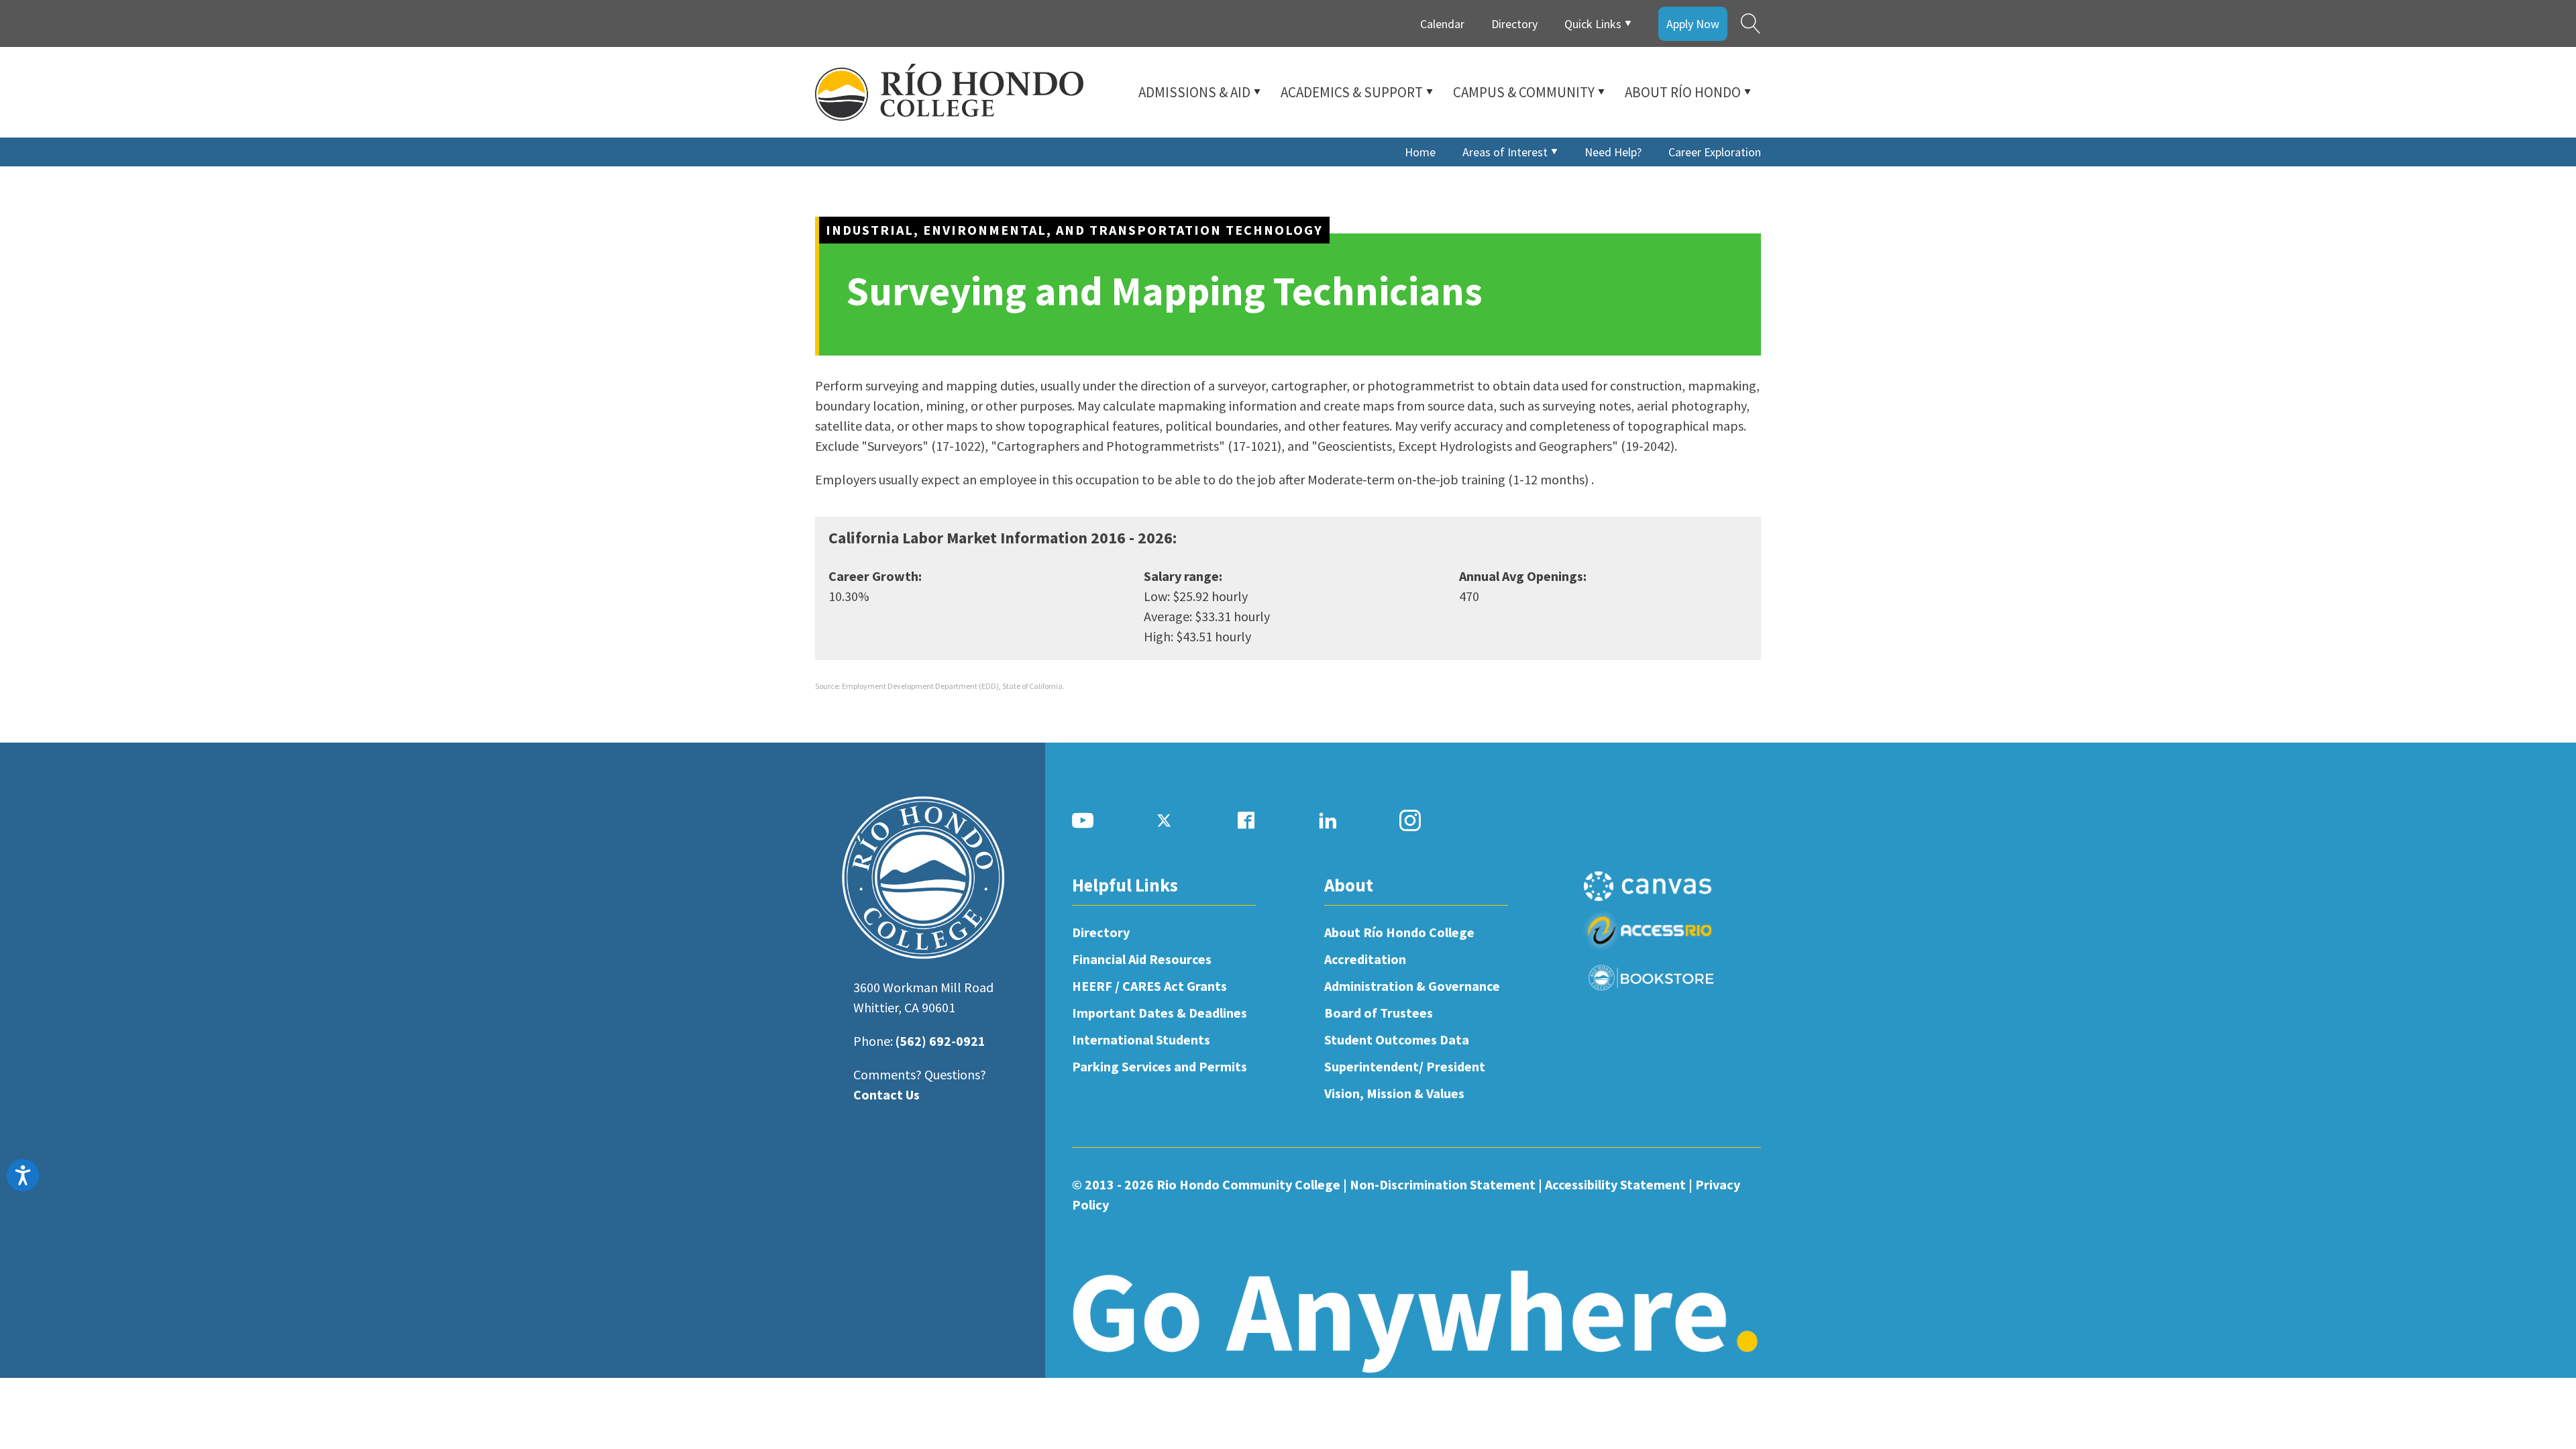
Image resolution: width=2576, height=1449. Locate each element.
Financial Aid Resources (1142, 959)
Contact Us (887, 1094)
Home (1420, 152)
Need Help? (1613, 152)
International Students (1141, 1039)
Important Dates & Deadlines (1160, 1013)
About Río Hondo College (1399, 932)
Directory (1514, 24)
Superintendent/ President (1405, 1066)
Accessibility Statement (1615, 1184)
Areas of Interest (1505, 152)
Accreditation (1365, 959)
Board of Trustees (1379, 1013)
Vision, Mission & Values (1394, 1093)
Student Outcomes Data (1397, 1039)
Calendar (1442, 24)
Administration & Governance (1412, 986)
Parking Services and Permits (1160, 1066)
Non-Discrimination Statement (1443, 1184)
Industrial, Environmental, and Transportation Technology (1074, 230)
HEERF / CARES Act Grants (1149, 986)
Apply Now (1693, 24)
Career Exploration (1715, 152)
